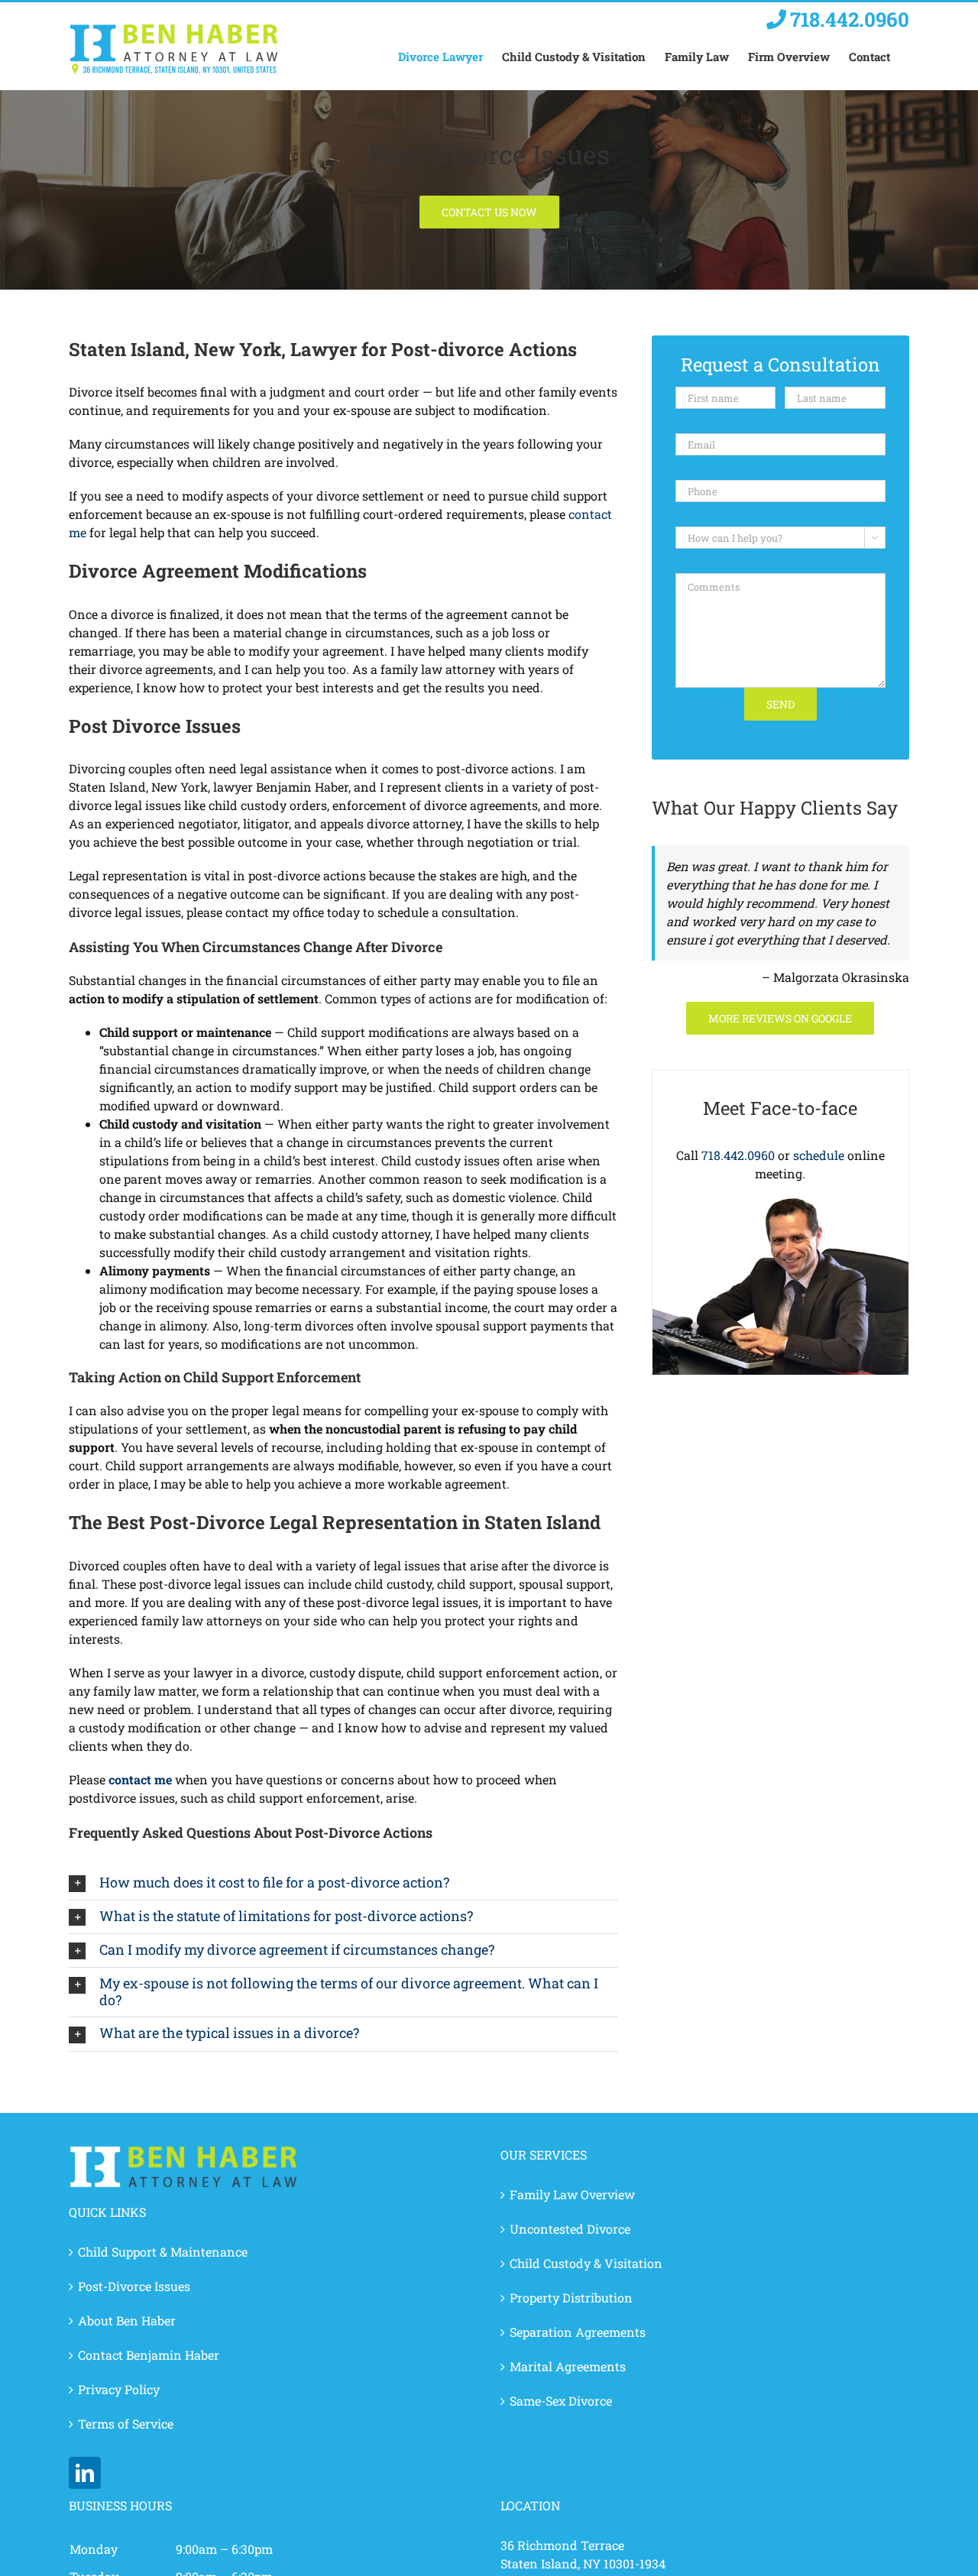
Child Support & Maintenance (163, 2252)
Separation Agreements (578, 2332)
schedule (819, 1155)
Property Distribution (571, 2297)
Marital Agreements (568, 2366)
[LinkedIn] (85, 2473)
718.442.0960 (738, 1155)
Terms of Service (126, 2424)
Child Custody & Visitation (586, 2263)
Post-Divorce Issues (134, 2286)
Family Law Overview (572, 2194)
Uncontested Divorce (570, 2229)
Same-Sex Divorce (561, 2401)
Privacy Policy (119, 2389)
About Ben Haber (127, 2320)
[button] (343, 1883)
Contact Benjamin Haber (149, 2355)
